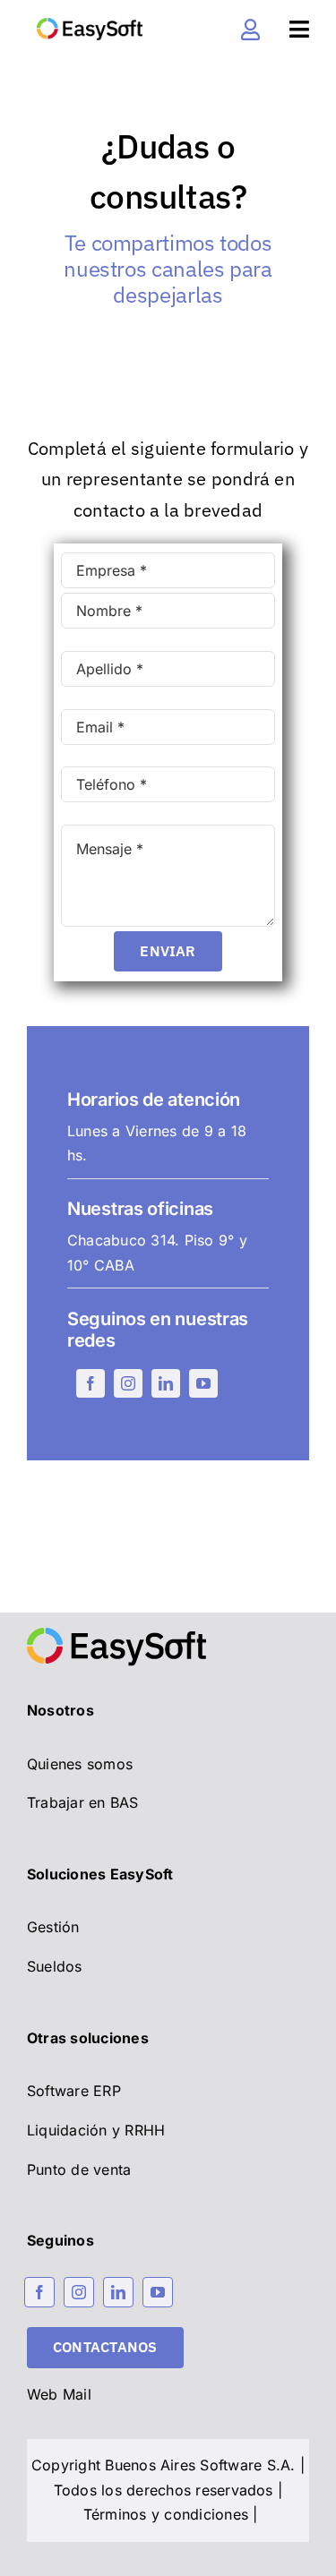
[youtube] (203, 1383)
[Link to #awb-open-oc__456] (299, 29)
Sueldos (55, 1966)
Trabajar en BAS (83, 1802)
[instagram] (128, 1383)
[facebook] (90, 1383)
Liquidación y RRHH (96, 2130)
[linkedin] (166, 1383)
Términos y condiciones (166, 2514)
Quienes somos (80, 1764)
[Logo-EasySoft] (90, 25)
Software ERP (74, 2091)
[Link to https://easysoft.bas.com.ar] (250, 30)
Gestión (53, 1927)
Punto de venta (79, 2169)
